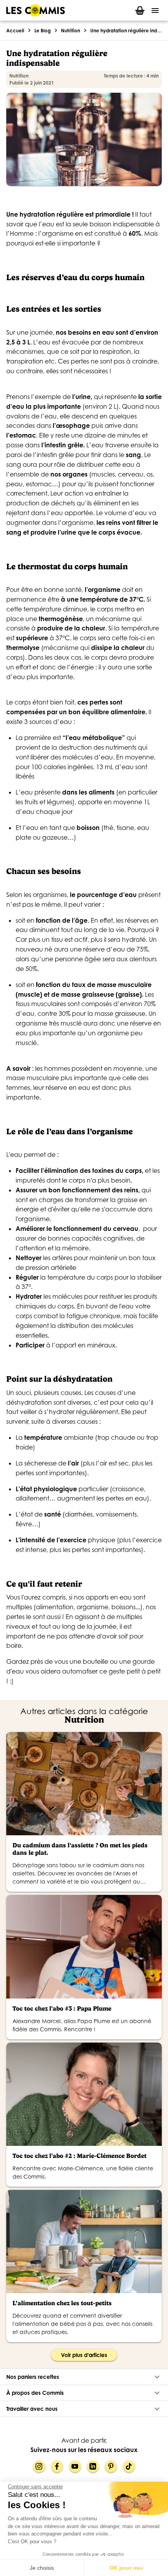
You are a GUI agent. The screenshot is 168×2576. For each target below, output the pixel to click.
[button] (84, 2377)
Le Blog (43, 31)
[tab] (140, 10)
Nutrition (71, 31)
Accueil (15, 31)
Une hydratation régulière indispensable (126, 31)
